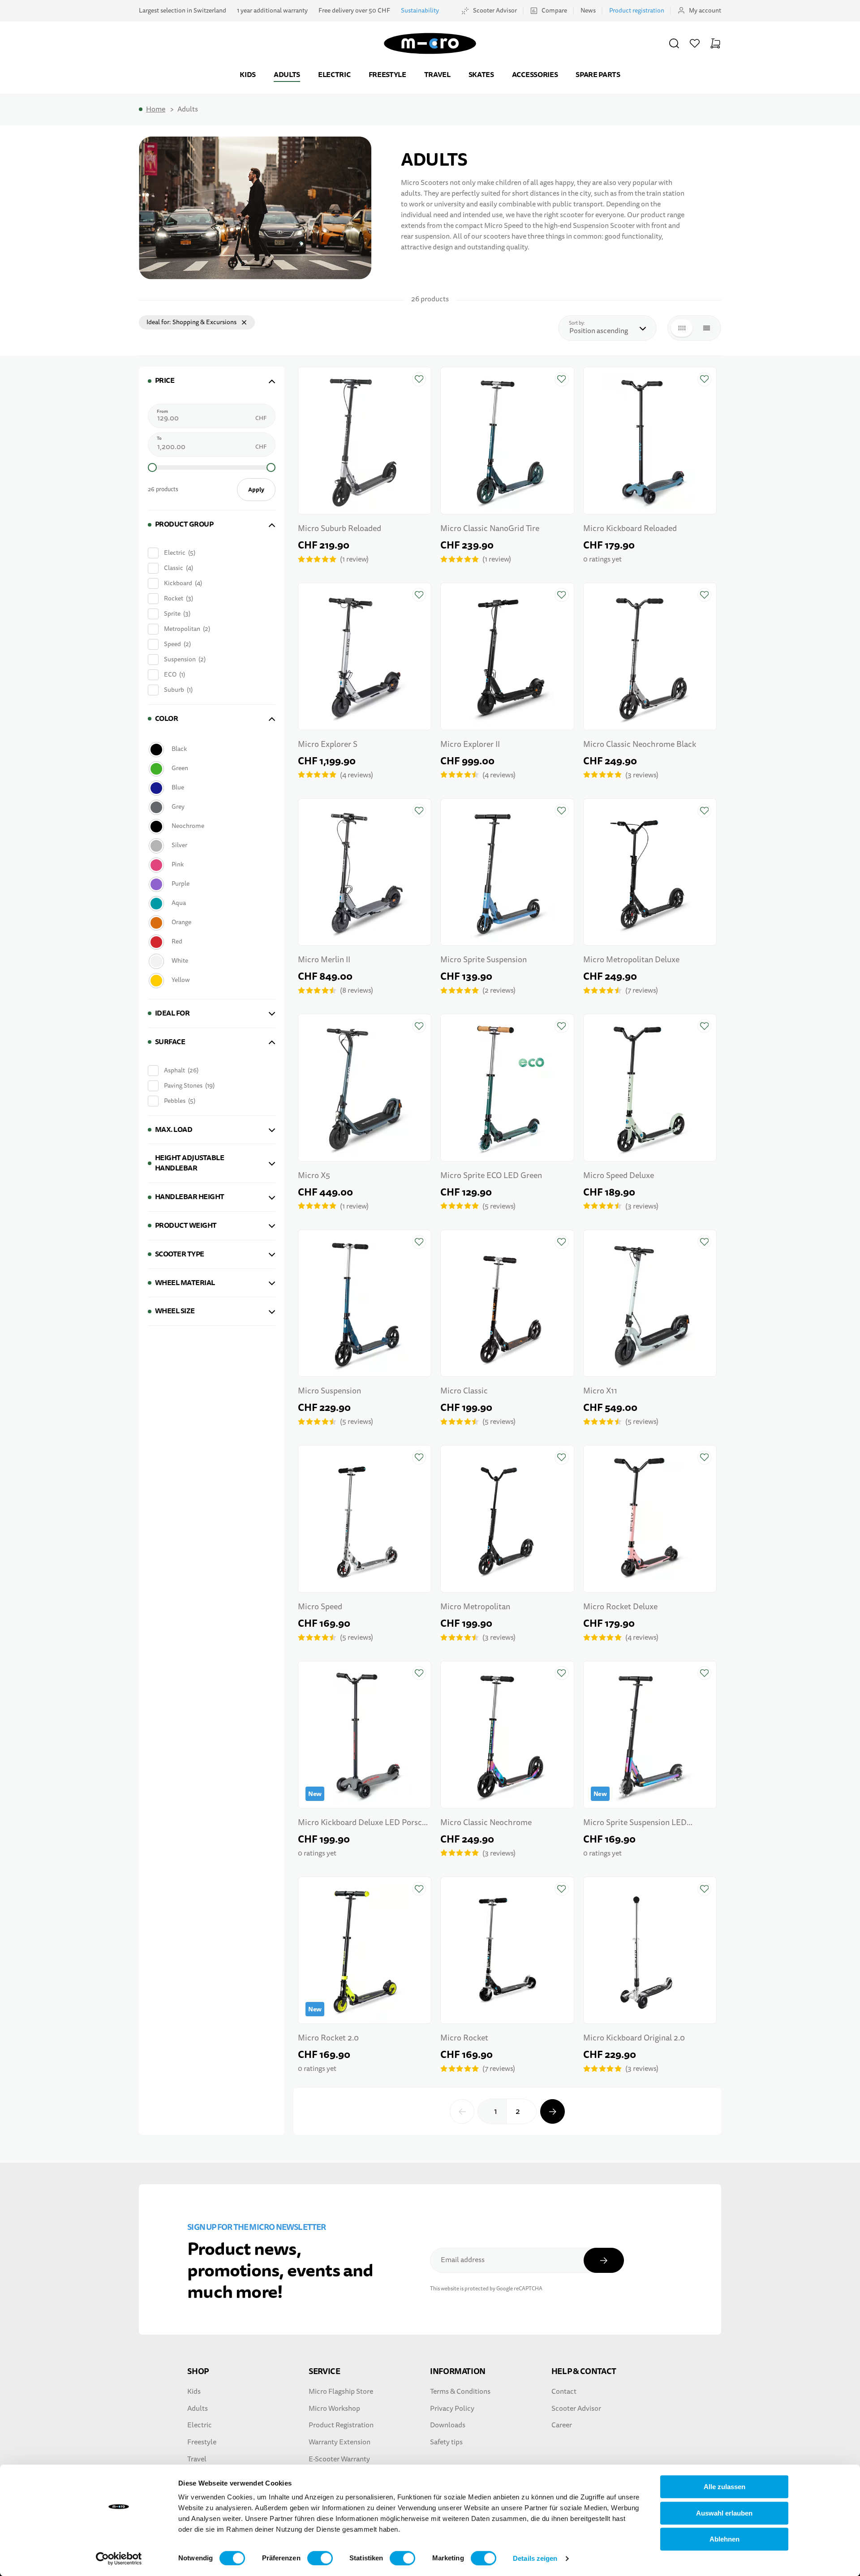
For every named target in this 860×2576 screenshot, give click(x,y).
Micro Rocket (464, 2038)
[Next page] (553, 2111)
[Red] (211, 942)
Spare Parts (598, 75)
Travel (437, 75)
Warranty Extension (340, 2442)
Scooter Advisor (495, 11)
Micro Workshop (334, 2409)
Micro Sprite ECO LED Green (491, 1176)
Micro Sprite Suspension (484, 960)
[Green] (211, 769)
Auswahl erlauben (724, 2513)
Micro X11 (600, 1391)
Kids (248, 75)
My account (705, 11)
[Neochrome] (211, 826)
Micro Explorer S (328, 744)
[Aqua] (211, 903)
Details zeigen (535, 2558)
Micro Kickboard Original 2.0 (634, 2038)
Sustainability (420, 11)
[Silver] (211, 846)
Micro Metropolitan (475, 1607)
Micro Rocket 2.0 (328, 2038)
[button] (674, 43)
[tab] (212, 381)
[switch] (320, 2558)
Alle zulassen (725, 2487)
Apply (256, 490)
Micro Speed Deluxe (619, 1176)
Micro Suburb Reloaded (340, 529)
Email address (463, 2260)
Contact (564, 2392)
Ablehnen (725, 2539)
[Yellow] (211, 980)
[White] (211, 961)
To (159, 438)
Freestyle (387, 75)
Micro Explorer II (470, 744)
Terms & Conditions (460, 2392)
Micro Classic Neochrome (486, 1823)
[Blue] (211, 788)
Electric (334, 75)
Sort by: (579, 323)
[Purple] (211, 884)
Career (562, 2425)
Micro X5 (314, 1176)
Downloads (448, 2425)
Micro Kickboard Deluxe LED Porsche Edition (364, 1824)
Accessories (535, 75)
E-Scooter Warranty (339, 2459)
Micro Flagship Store (341, 2392)
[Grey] (211, 807)
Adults (287, 75)
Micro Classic (464, 1391)
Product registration (637, 11)
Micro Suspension (329, 1391)
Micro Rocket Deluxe (620, 1607)
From (162, 411)
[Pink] (211, 865)
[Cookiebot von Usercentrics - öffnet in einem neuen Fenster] (119, 2559)
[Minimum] (152, 467)
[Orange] (211, 923)
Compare (554, 11)
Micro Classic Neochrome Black (640, 744)
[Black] (211, 749)
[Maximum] (271, 467)
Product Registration (341, 2425)
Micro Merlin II (324, 960)
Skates (481, 75)
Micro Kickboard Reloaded (630, 529)
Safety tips (446, 2442)
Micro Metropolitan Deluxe (631, 960)
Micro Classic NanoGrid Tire (490, 529)
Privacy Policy (452, 2409)
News (588, 11)
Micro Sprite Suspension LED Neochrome (635, 1824)
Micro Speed (320, 1607)
